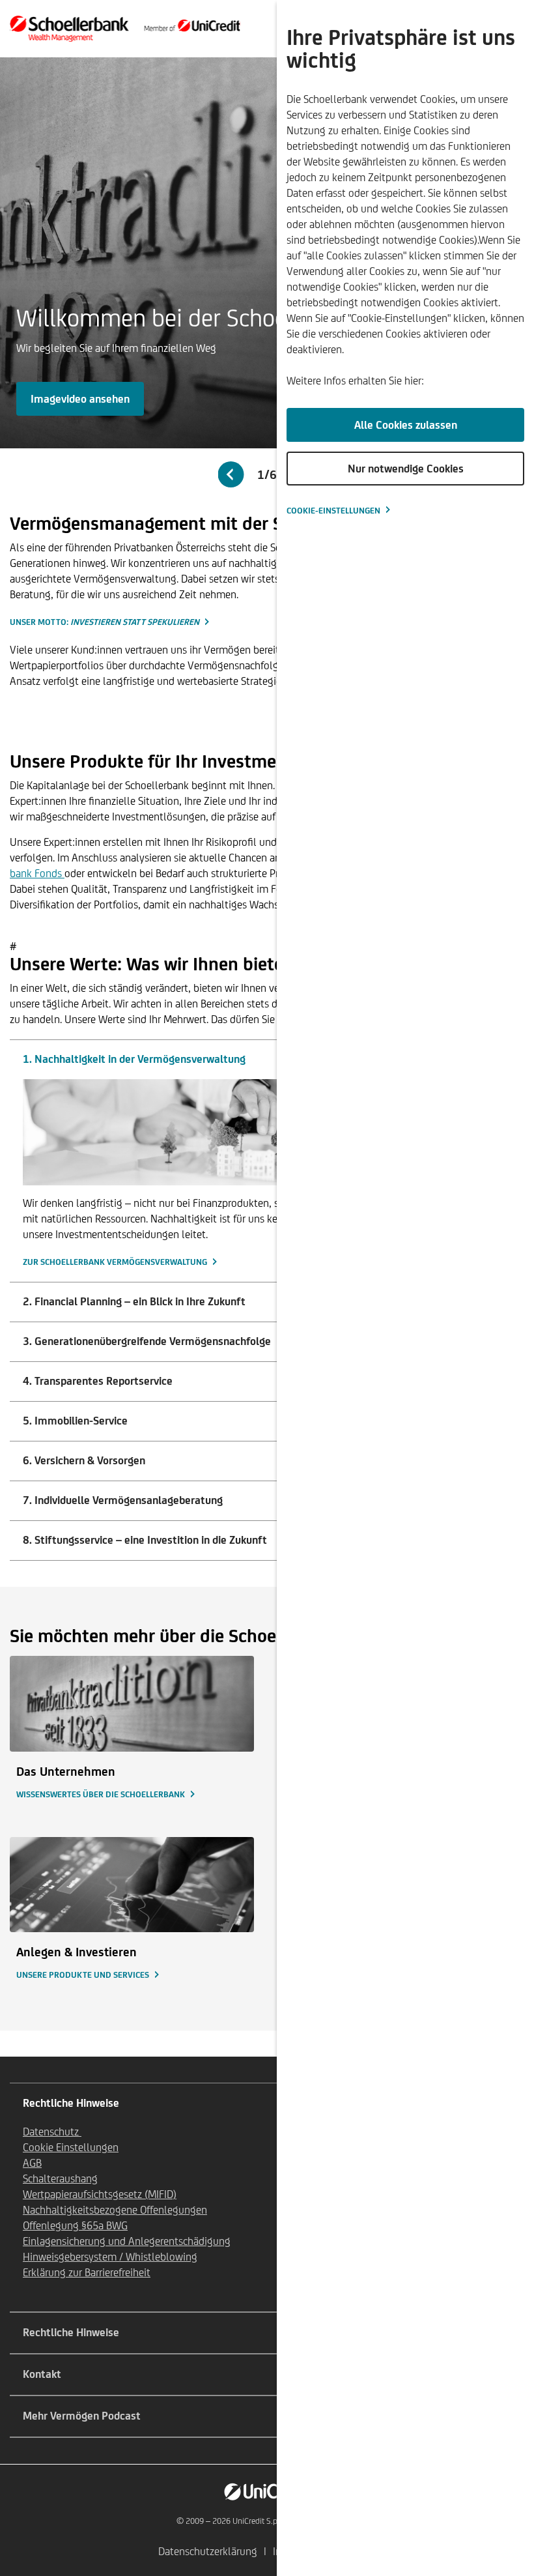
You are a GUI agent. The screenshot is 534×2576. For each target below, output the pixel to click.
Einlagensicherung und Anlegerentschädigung (127, 2241)
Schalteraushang (60, 2178)
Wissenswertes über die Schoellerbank (101, 1794)
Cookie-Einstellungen (333, 511)
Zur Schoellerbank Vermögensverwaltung (115, 1262)
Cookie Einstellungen (71, 2147)
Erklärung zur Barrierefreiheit (87, 2272)
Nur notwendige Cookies (406, 469)
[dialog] (405, 1288)
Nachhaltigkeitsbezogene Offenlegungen (115, 2210)
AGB (32, 2163)
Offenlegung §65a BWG (75, 2225)
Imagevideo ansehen (80, 399)
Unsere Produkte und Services (83, 1975)
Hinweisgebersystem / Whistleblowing (110, 2257)
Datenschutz (52, 2132)
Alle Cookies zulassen (406, 425)
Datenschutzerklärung (208, 2551)
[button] (231, 474)
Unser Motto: (105, 622)
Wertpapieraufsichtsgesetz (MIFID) (100, 2194)
